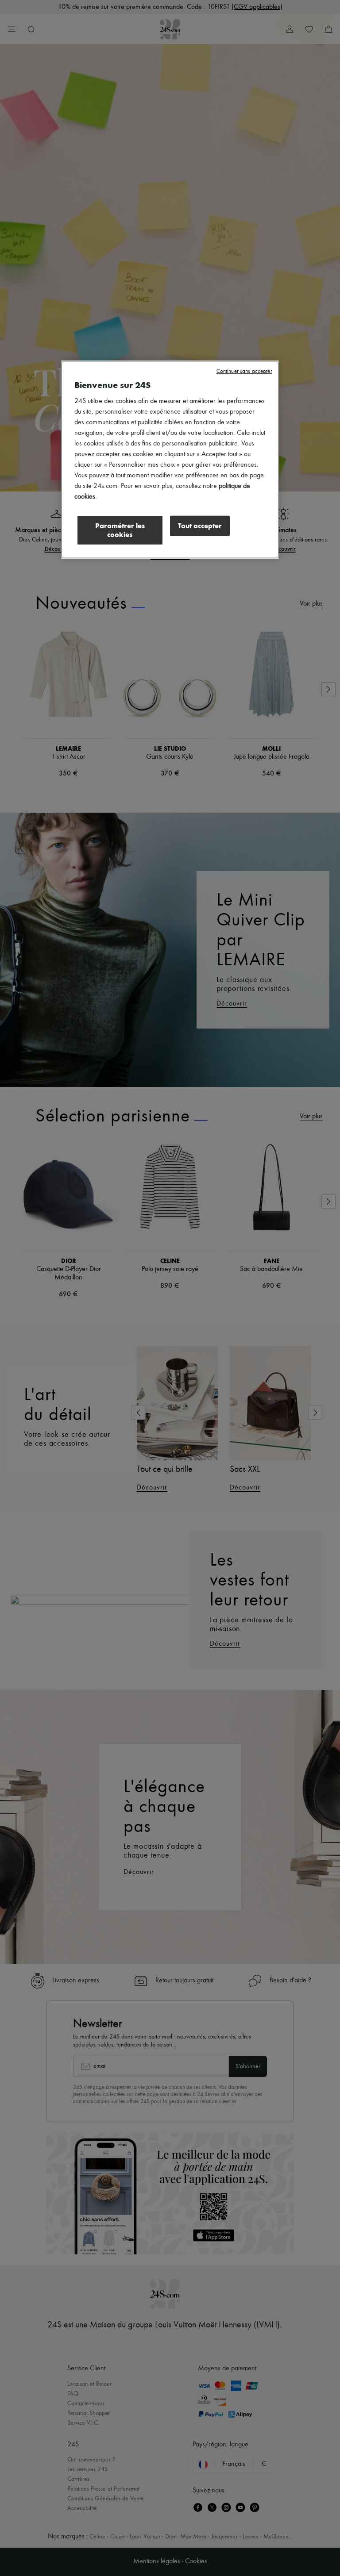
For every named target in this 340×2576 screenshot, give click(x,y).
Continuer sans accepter (244, 371)
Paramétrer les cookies (120, 530)
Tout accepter (200, 526)
